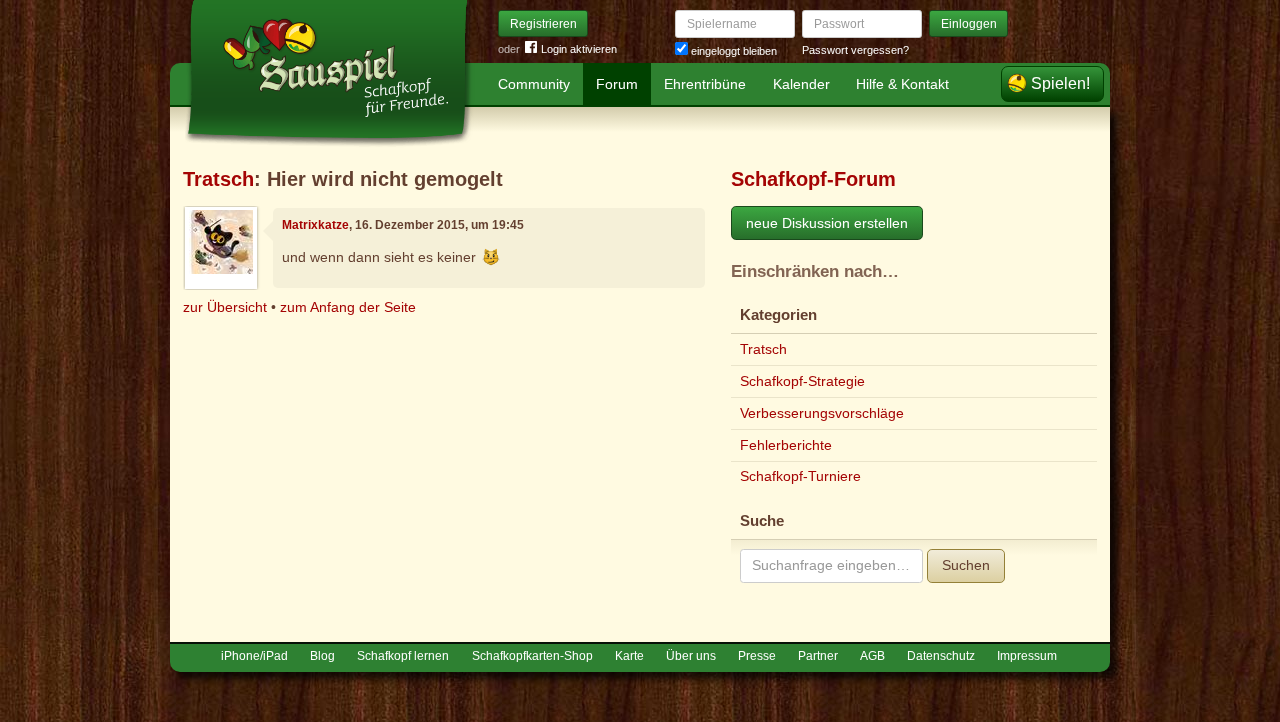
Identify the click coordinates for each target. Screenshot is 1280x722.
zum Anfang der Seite (348, 307)
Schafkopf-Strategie (802, 381)
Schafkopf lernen (403, 656)
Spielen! (1060, 83)
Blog (322, 656)
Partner (818, 656)
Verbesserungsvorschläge (822, 413)
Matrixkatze (315, 225)
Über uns (691, 656)
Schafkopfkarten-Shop (532, 656)
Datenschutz (941, 656)
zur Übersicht (225, 307)
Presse (757, 656)
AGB (872, 656)
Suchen (966, 565)
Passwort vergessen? (855, 50)
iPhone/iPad (254, 656)
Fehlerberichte (786, 445)
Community (534, 84)
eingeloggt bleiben (732, 51)
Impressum (1027, 656)
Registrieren (543, 24)
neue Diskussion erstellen (827, 223)
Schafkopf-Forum (813, 179)
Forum (617, 84)
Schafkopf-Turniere (800, 476)
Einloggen (969, 24)
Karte (629, 656)
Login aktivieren (579, 49)
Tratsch (218, 179)
